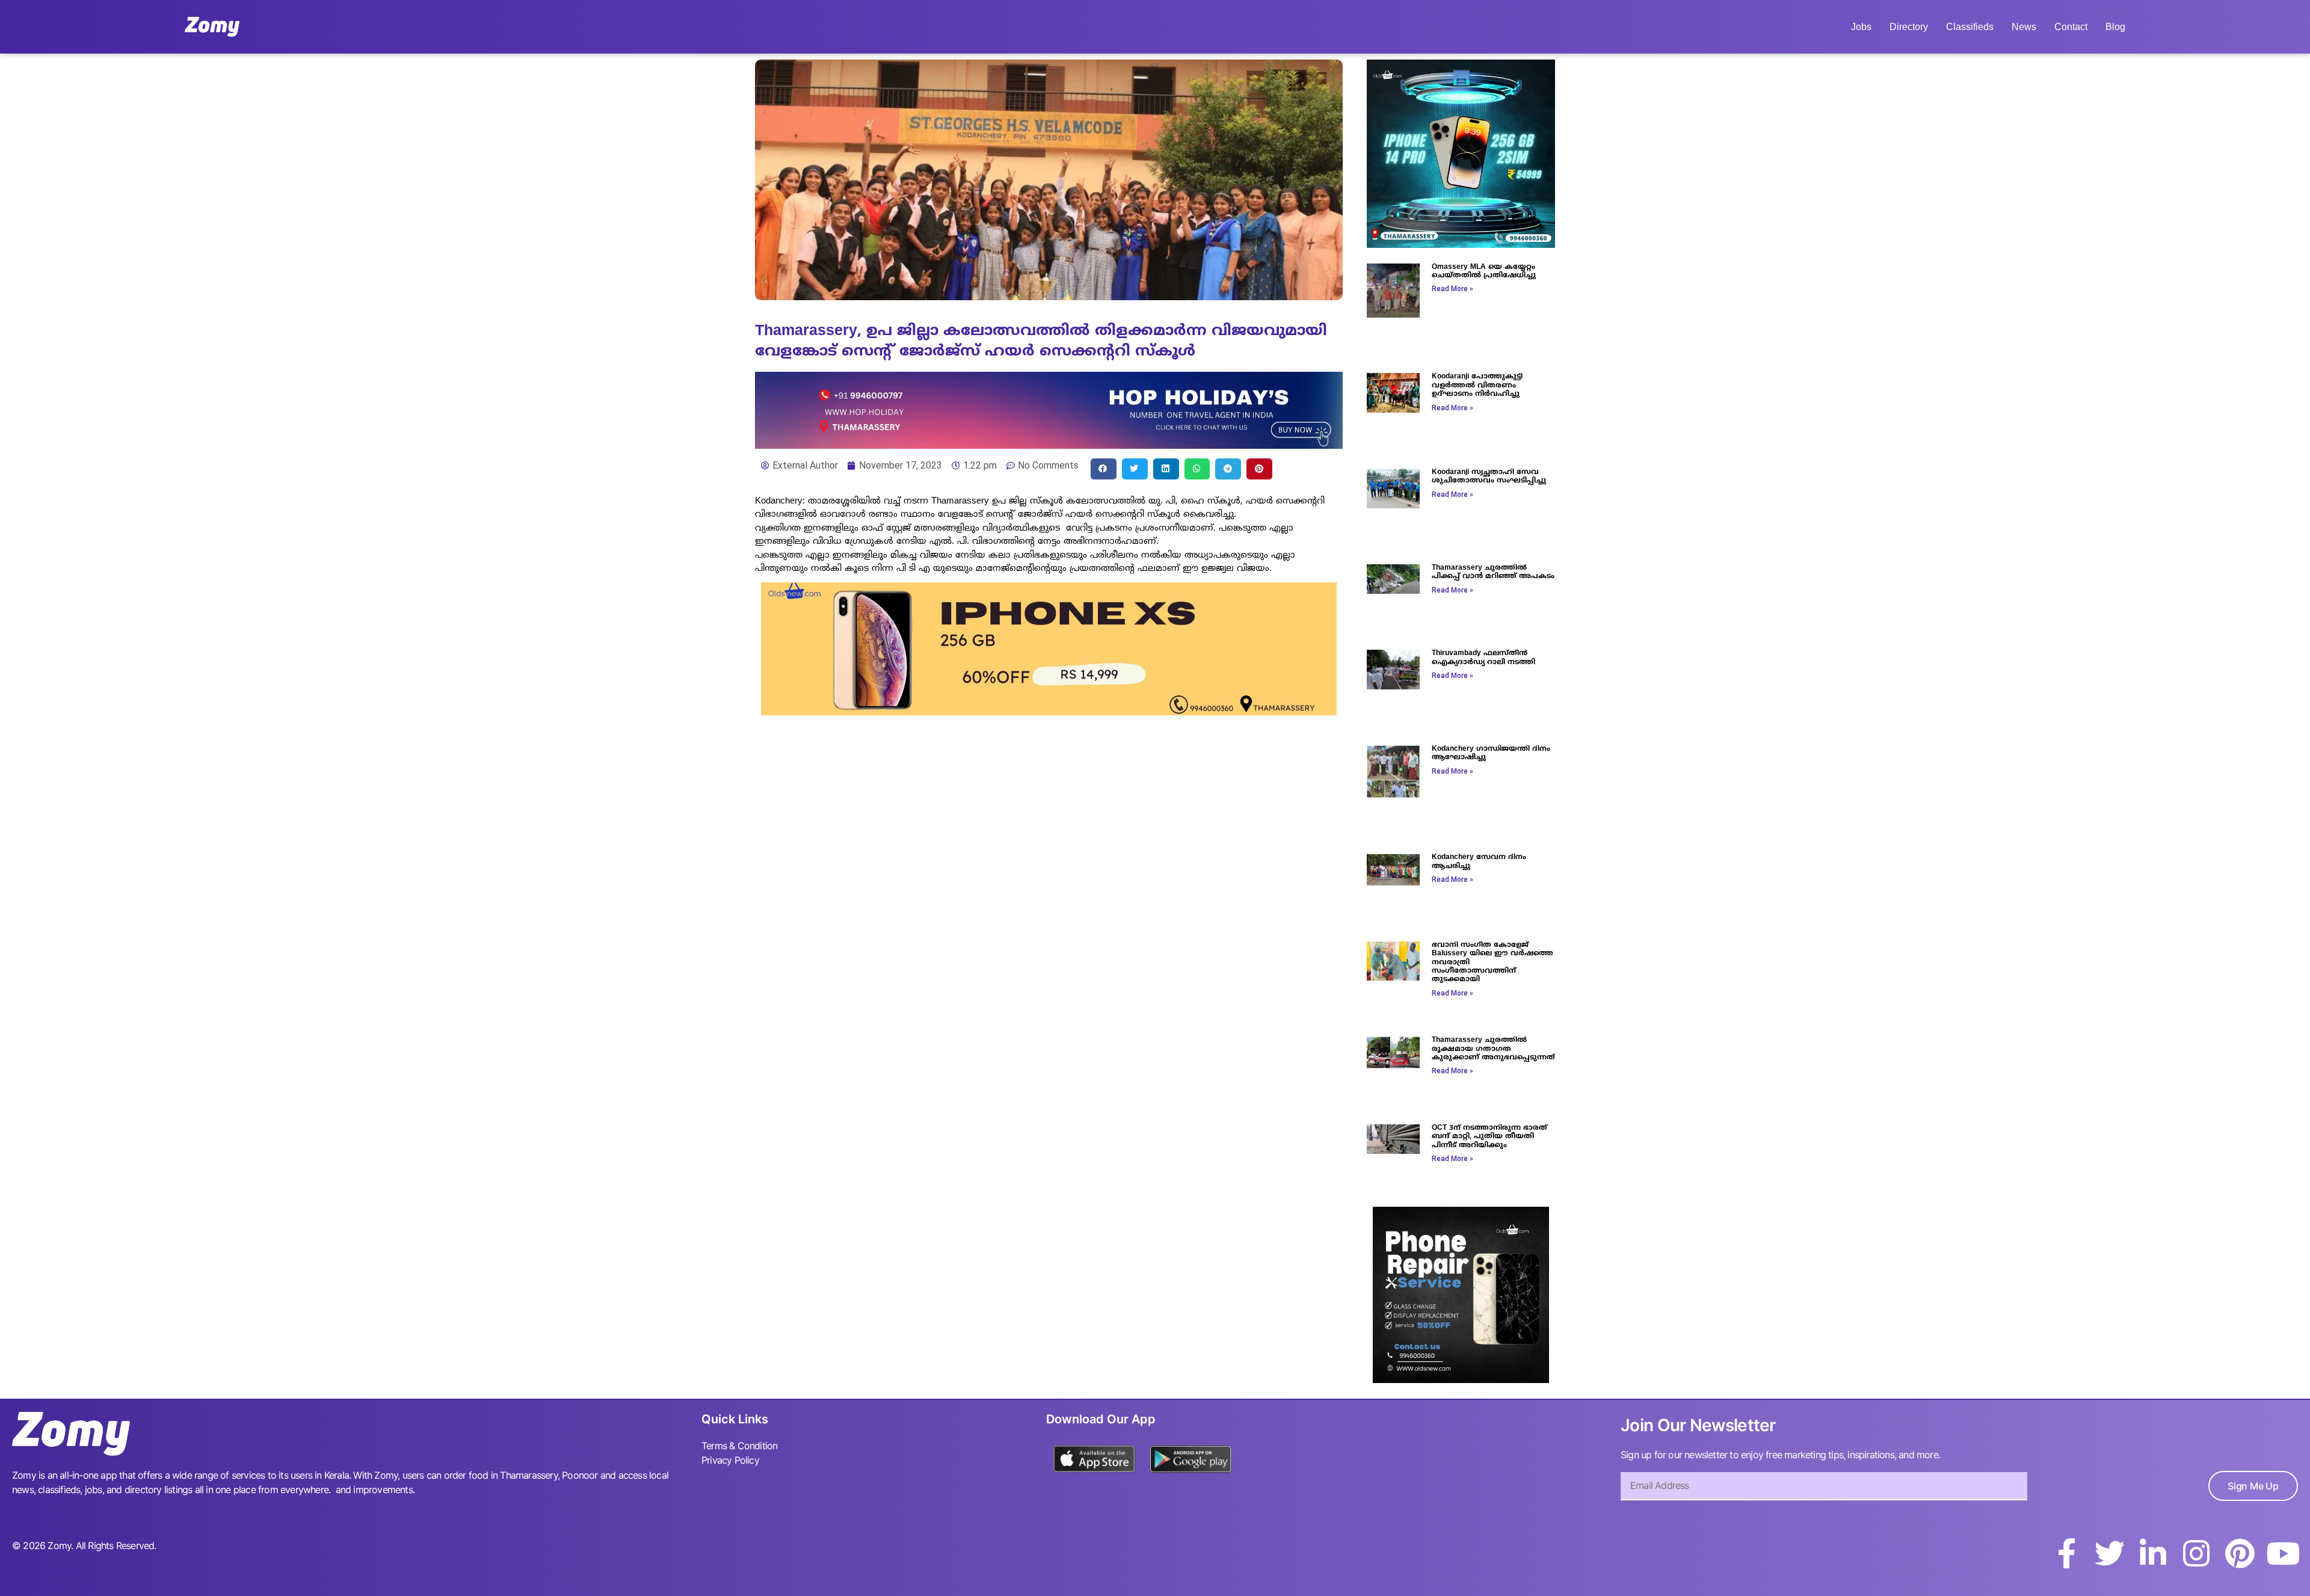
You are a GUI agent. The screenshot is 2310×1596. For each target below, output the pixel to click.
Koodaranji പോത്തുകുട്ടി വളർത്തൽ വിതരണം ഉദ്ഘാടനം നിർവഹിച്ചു (1477, 386)
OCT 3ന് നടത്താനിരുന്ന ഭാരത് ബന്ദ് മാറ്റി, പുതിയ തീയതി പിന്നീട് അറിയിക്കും (1489, 1137)
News (2024, 27)
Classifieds (1970, 27)
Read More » (1452, 289)
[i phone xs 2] (1049, 712)
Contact (2071, 27)
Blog (2115, 27)
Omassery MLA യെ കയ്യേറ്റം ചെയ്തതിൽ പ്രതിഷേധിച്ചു (1484, 272)
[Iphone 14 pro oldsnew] (1461, 244)
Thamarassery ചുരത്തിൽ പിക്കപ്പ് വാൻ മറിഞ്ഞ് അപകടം (1493, 572)
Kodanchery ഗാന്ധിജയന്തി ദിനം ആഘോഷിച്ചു (1491, 753)
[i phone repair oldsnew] (1461, 1379)
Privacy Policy (730, 1460)
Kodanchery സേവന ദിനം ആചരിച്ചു (1479, 862)
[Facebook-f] (2066, 1553)
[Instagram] (2196, 1553)
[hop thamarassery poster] (1049, 445)
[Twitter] (2110, 1553)
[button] (1104, 469)
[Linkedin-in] (2153, 1553)
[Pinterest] (2240, 1553)
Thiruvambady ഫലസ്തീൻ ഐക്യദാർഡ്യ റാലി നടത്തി (1483, 658)
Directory (1909, 27)
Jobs (1861, 27)
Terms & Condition (739, 1446)
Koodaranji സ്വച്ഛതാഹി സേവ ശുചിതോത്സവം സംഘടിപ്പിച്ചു (1489, 477)
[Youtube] (2283, 1553)
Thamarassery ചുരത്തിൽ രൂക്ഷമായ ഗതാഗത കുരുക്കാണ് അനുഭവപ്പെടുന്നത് (1493, 1049)
